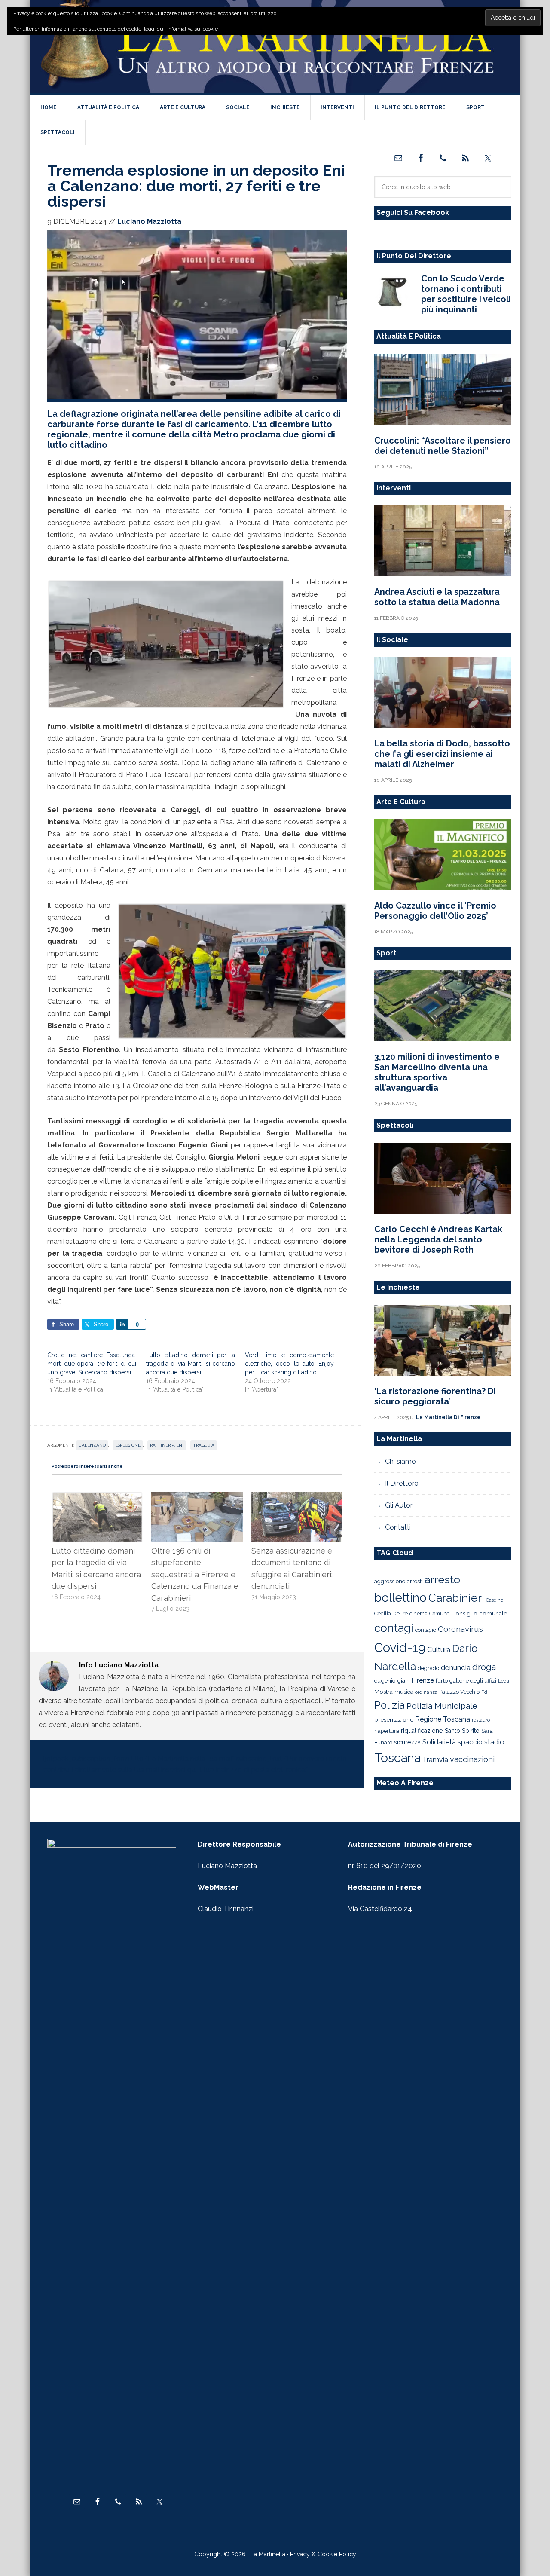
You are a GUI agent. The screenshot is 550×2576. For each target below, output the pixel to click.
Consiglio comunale (479, 1613)
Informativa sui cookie (192, 29)
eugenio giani (392, 1680)
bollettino (400, 1598)
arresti (415, 1581)
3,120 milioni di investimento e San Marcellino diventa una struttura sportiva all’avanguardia (437, 1072)
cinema (419, 1614)
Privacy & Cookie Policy (323, 2554)
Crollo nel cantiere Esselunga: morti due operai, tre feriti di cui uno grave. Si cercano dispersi (92, 1364)
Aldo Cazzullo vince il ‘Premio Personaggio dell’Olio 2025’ (435, 911)
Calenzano (92, 1445)
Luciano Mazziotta (227, 1866)
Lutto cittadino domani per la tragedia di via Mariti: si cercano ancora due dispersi (191, 1364)
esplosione (128, 1445)
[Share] (122, 1324)
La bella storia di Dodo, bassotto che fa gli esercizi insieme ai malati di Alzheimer (442, 754)
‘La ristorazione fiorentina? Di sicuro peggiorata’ (435, 1396)
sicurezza (407, 1742)
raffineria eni (167, 1445)
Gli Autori (399, 1505)
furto (442, 1681)
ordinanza (426, 1692)
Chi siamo (400, 1461)
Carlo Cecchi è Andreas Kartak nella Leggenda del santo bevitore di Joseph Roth (438, 1239)
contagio (426, 1630)
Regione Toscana (443, 1719)
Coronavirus (460, 1629)
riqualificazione (422, 1731)
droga (484, 1667)
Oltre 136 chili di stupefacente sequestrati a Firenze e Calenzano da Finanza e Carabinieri (195, 1574)
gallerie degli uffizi (473, 1681)
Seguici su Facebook (413, 213)
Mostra (383, 1692)
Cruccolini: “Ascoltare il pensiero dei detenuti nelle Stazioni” (443, 446)
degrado (428, 1668)
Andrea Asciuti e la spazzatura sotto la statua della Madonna (437, 597)
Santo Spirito (462, 1731)
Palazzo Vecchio (459, 1692)
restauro (481, 1720)
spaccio (470, 1742)
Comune (439, 1614)
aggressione (390, 1581)
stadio (494, 1742)
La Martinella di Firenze (275, 47)
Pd (484, 1692)
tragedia (204, 1445)
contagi (394, 1628)
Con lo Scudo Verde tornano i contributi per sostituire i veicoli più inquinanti (466, 294)
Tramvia (435, 1760)
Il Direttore (402, 1483)
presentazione (394, 1719)
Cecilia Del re (391, 1614)
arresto (442, 1579)
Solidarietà (439, 1742)
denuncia (456, 1667)
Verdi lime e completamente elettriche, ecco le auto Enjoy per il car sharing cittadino (289, 1364)
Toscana (397, 1758)
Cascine (495, 1600)
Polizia (390, 1705)
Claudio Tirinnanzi (226, 1909)
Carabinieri (456, 1598)
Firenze (423, 1680)
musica (404, 1692)
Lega (504, 1681)
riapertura (387, 1731)
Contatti (398, 1527)
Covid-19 (400, 1647)
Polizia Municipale (442, 1706)
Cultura (439, 1649)
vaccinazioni (472, 1759)
